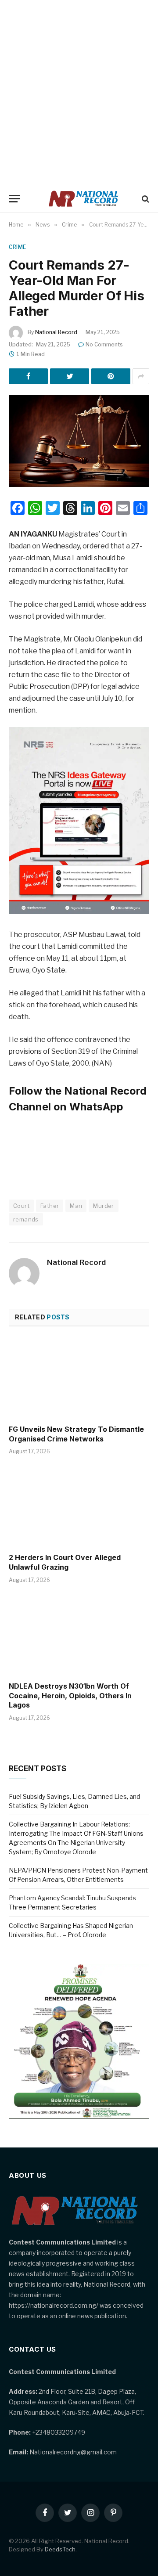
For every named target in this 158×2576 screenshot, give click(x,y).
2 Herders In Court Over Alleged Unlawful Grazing (65, 1562)
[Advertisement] (79, 92)
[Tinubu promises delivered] (79, 2117)
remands (26, 1219)
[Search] (145, 199)
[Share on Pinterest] (111, 376)
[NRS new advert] (79, 912)
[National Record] (83, 199)
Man (76, 1206)
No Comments (104, 344)
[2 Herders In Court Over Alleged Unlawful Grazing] (79, 1506)
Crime (18, 247)
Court (21, 1206)
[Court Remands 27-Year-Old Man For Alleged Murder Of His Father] (79, 441)
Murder (103, 1206)
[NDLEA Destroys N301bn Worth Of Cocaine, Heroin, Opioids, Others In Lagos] (79, 1635)
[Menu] (14, 199)
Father (50, 1206)
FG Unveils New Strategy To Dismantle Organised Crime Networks (76, 1434)
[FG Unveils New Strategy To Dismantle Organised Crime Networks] (79, 1378)
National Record (56, 332)
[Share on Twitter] (70, 376)
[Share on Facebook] (28, 376)
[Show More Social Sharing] (141, 376)
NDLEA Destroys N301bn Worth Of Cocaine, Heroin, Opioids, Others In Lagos (70, 1696)
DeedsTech (60, 2549)
